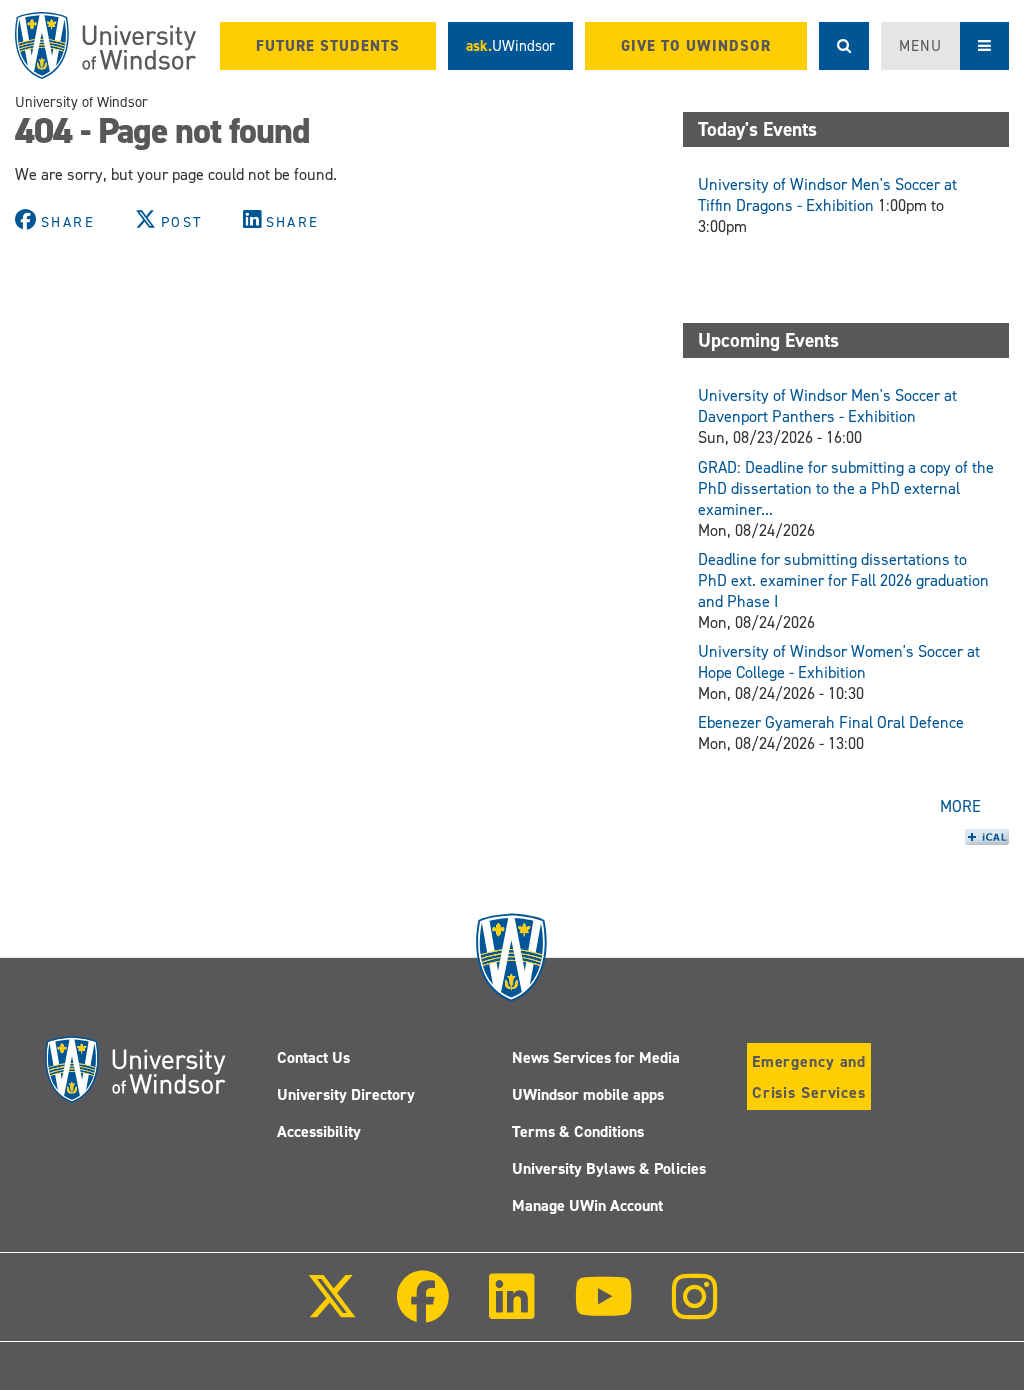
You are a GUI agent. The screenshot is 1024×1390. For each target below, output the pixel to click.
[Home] (105, 45)
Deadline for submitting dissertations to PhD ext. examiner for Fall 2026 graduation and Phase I (843, 580)
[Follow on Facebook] (423, 1310)
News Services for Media (596, 1057)
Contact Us (313, 1057)
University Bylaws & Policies (609, 1168)
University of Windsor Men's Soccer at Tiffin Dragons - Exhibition (827, 195)
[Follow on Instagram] (695, 1310)
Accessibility (319, 1131)
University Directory (346, 1094)
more (960, 806)
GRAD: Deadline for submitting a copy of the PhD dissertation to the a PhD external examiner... (846, 488)
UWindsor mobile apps (588, 1094)
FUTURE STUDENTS (328, 46)
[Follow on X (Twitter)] (332, 1310)
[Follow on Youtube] (603, 1310)
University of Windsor (81, 102)
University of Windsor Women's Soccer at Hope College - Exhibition (839, 662)
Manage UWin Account (587, 1205)
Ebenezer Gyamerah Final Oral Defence (831, 722)
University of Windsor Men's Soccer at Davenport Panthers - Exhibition (827, 406)
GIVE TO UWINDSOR (696, 46)
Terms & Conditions (578, 1131)
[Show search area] (844, 46)
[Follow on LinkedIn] (511, 1310)
